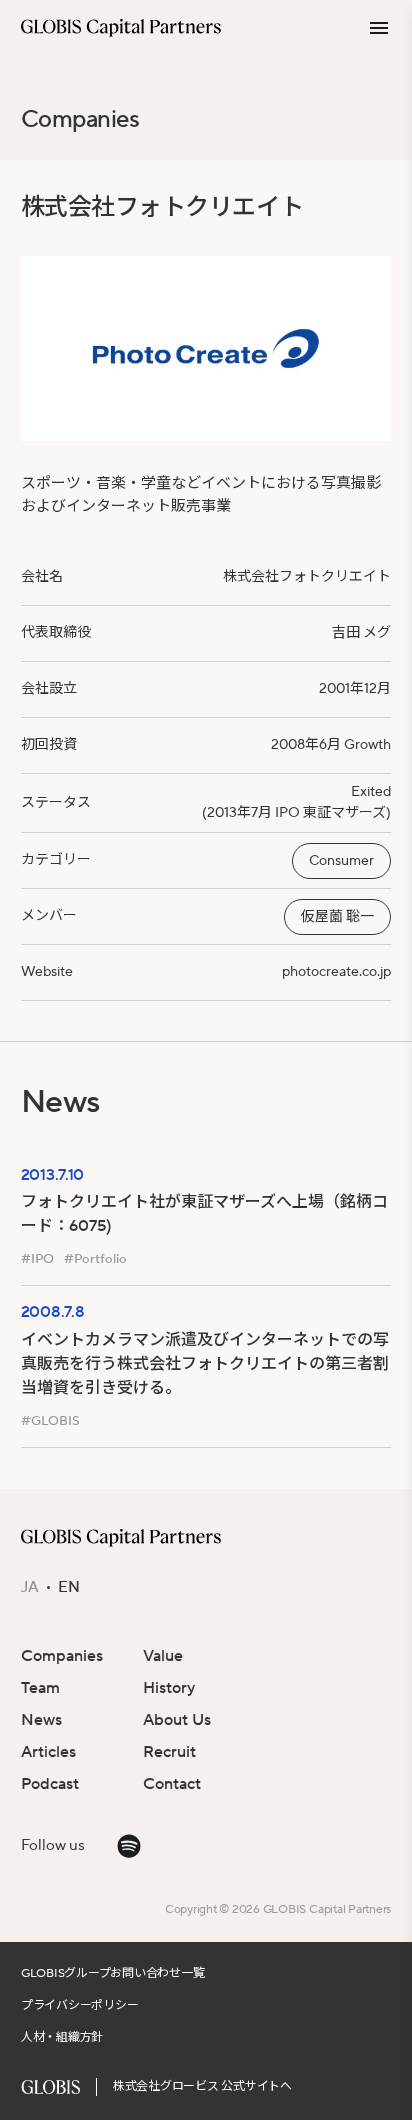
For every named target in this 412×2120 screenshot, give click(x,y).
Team (40, 1688)
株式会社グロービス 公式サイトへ (202, 2086)
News (41, 1720)
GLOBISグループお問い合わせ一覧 (113, 1973)
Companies (80, 119)
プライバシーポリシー (80, 2005)
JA (30, 1588)
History (169, 1688)
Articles (48, 1752)
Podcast (50, 1784)
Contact (172, 1784)
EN (69, 1588)
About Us (177, 1720)
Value (163, 1656)
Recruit (169, 1752)
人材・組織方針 (62, 2037)
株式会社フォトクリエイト (307, 577)
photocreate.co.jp (336, 972)
